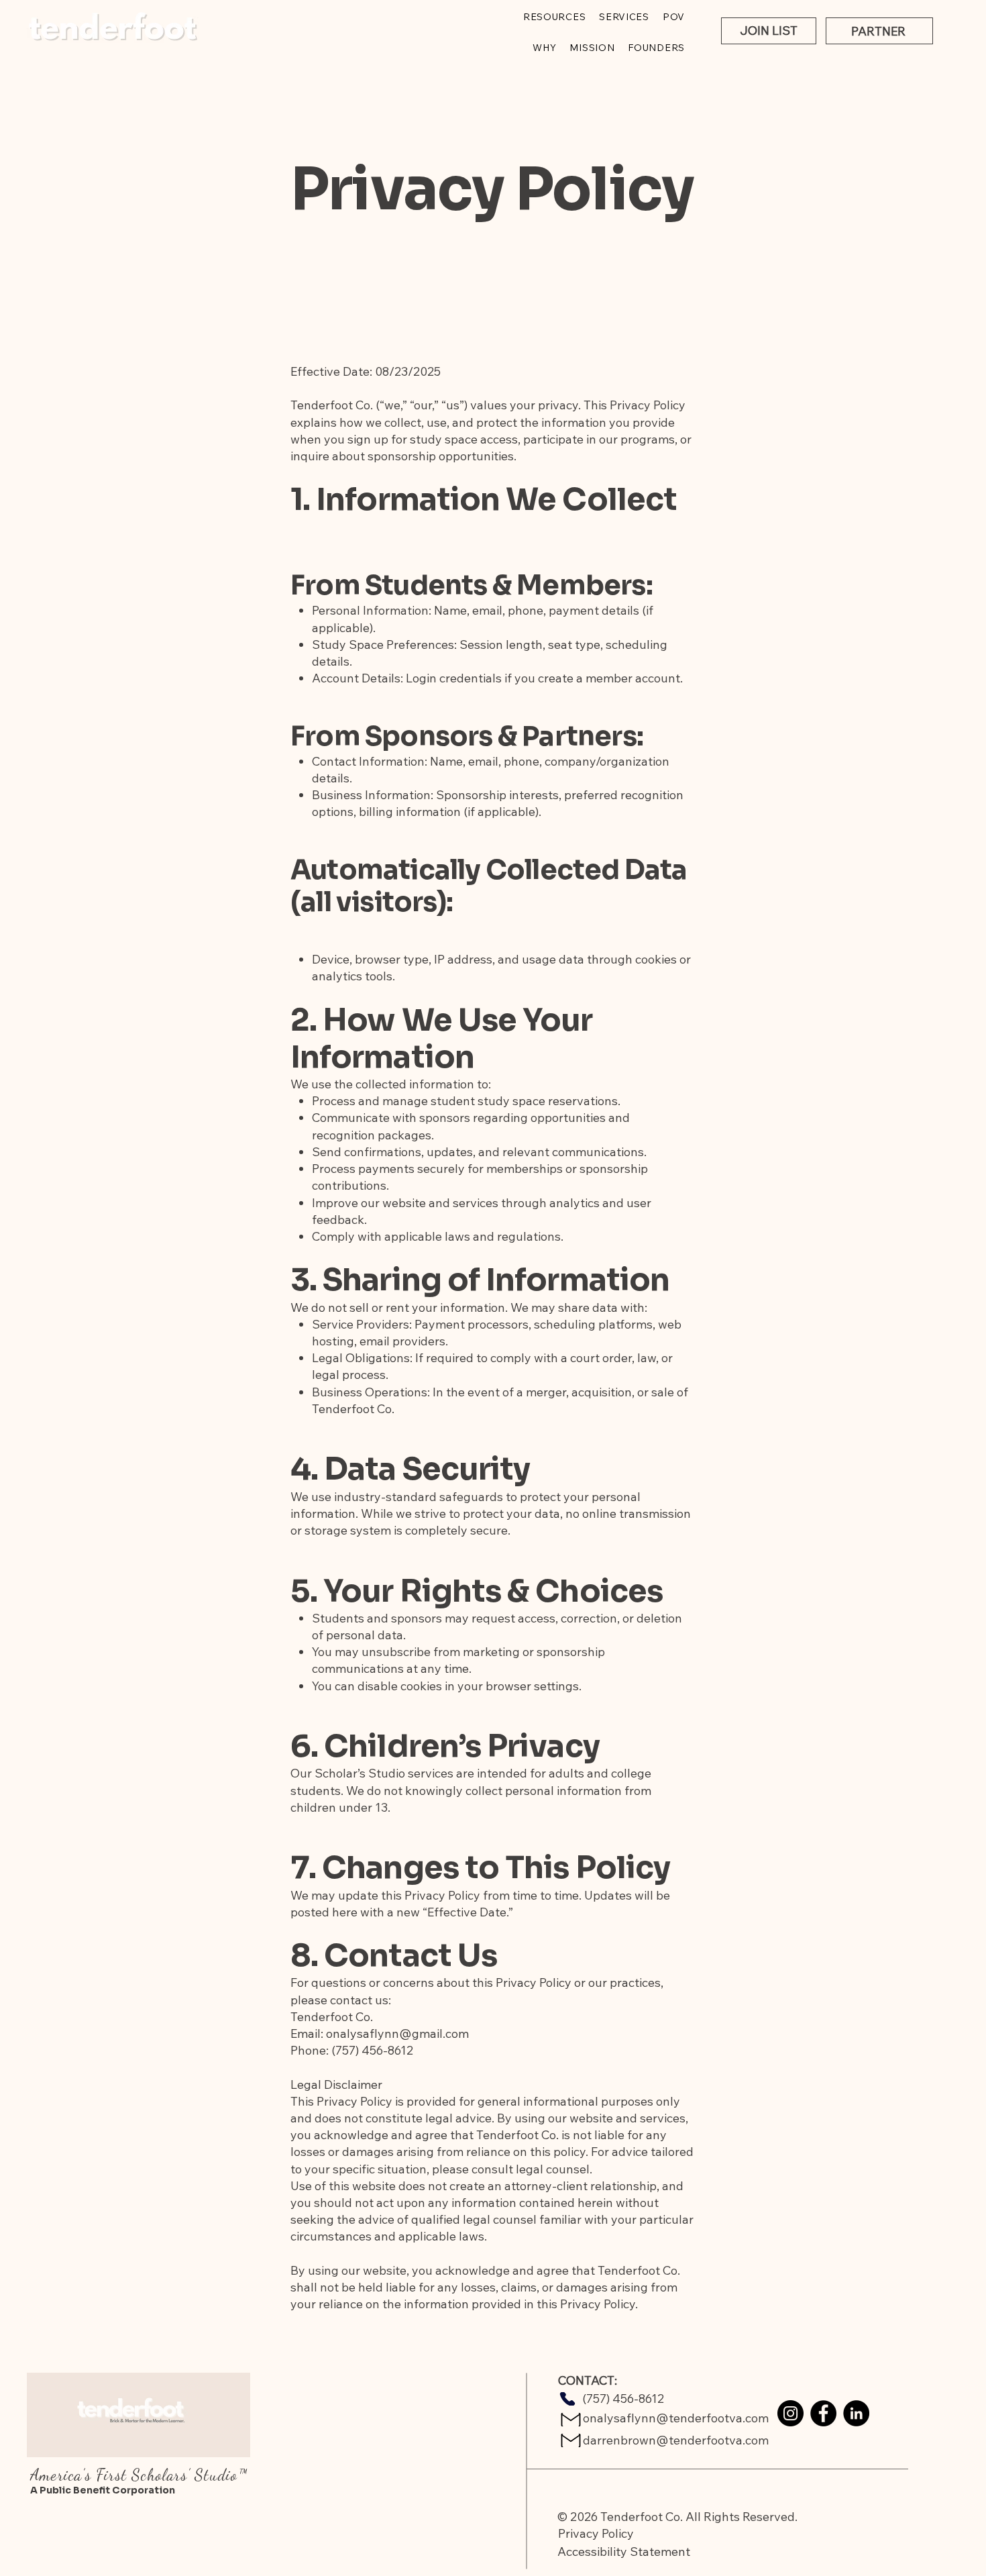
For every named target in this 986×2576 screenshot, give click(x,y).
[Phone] (567, 2399)
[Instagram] (790, 2413)
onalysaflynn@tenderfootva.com (676, 2418)
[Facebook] (823, 2413)
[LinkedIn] (856, 2413)
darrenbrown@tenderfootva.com (676, 2440)
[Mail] (571, 2420)
